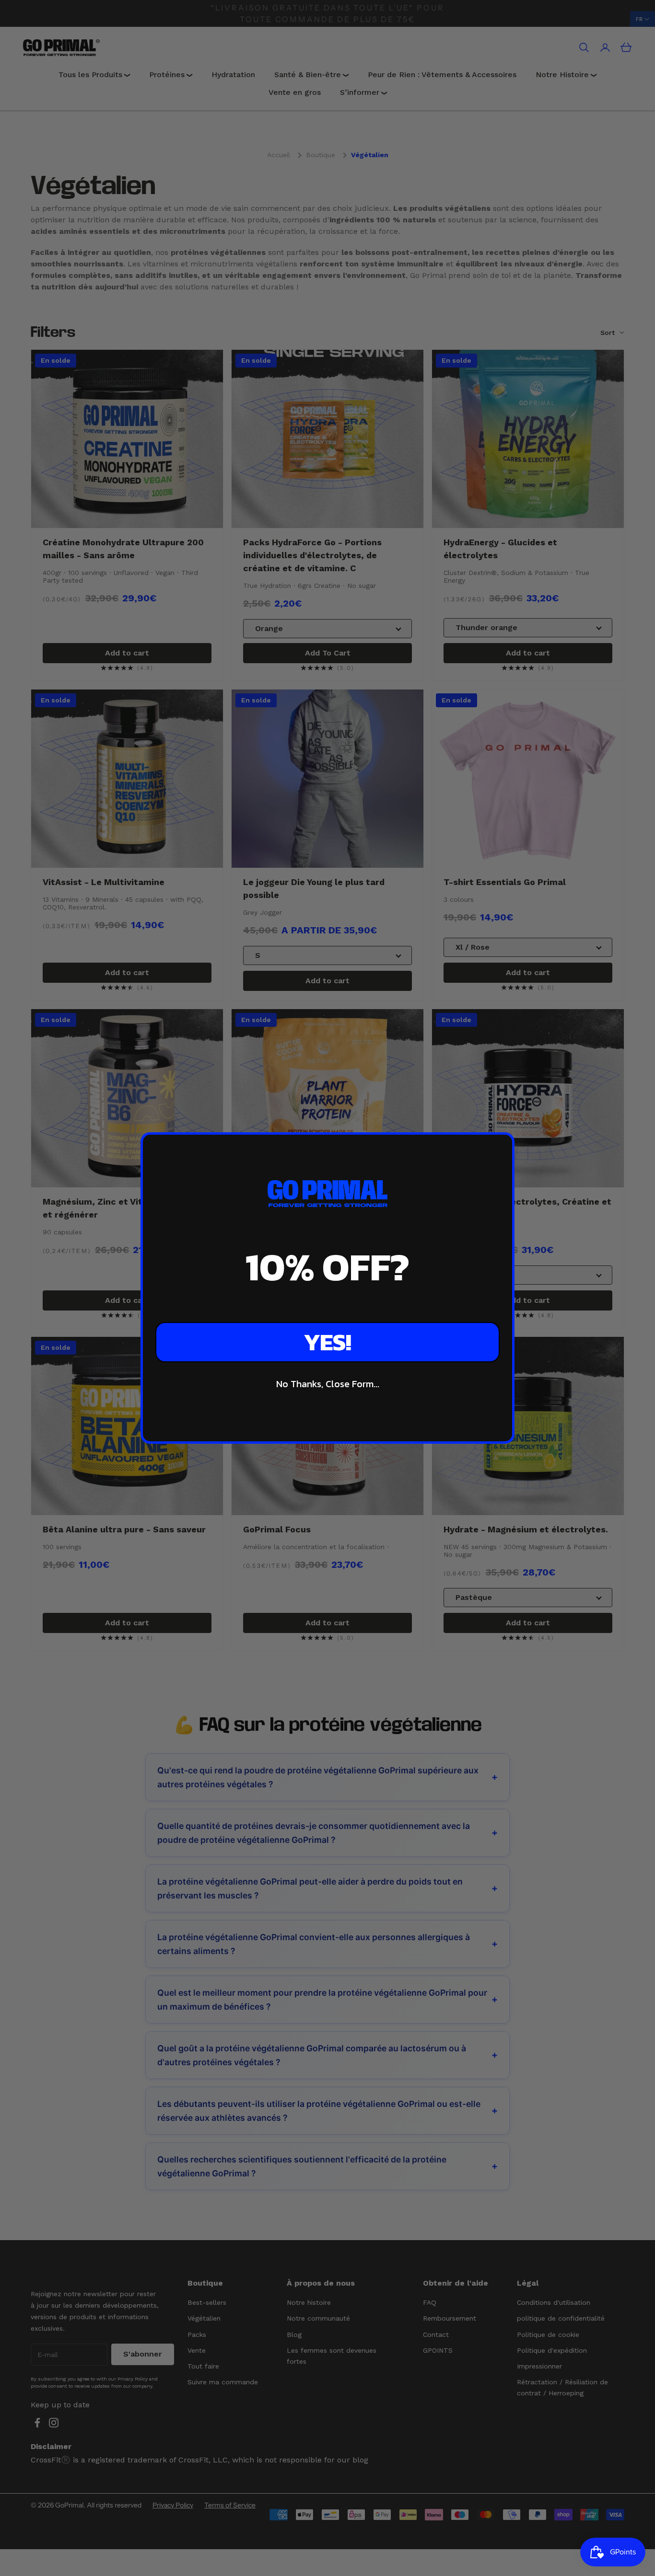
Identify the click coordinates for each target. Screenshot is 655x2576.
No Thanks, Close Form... (328, 1384)
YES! (327, 1342)
